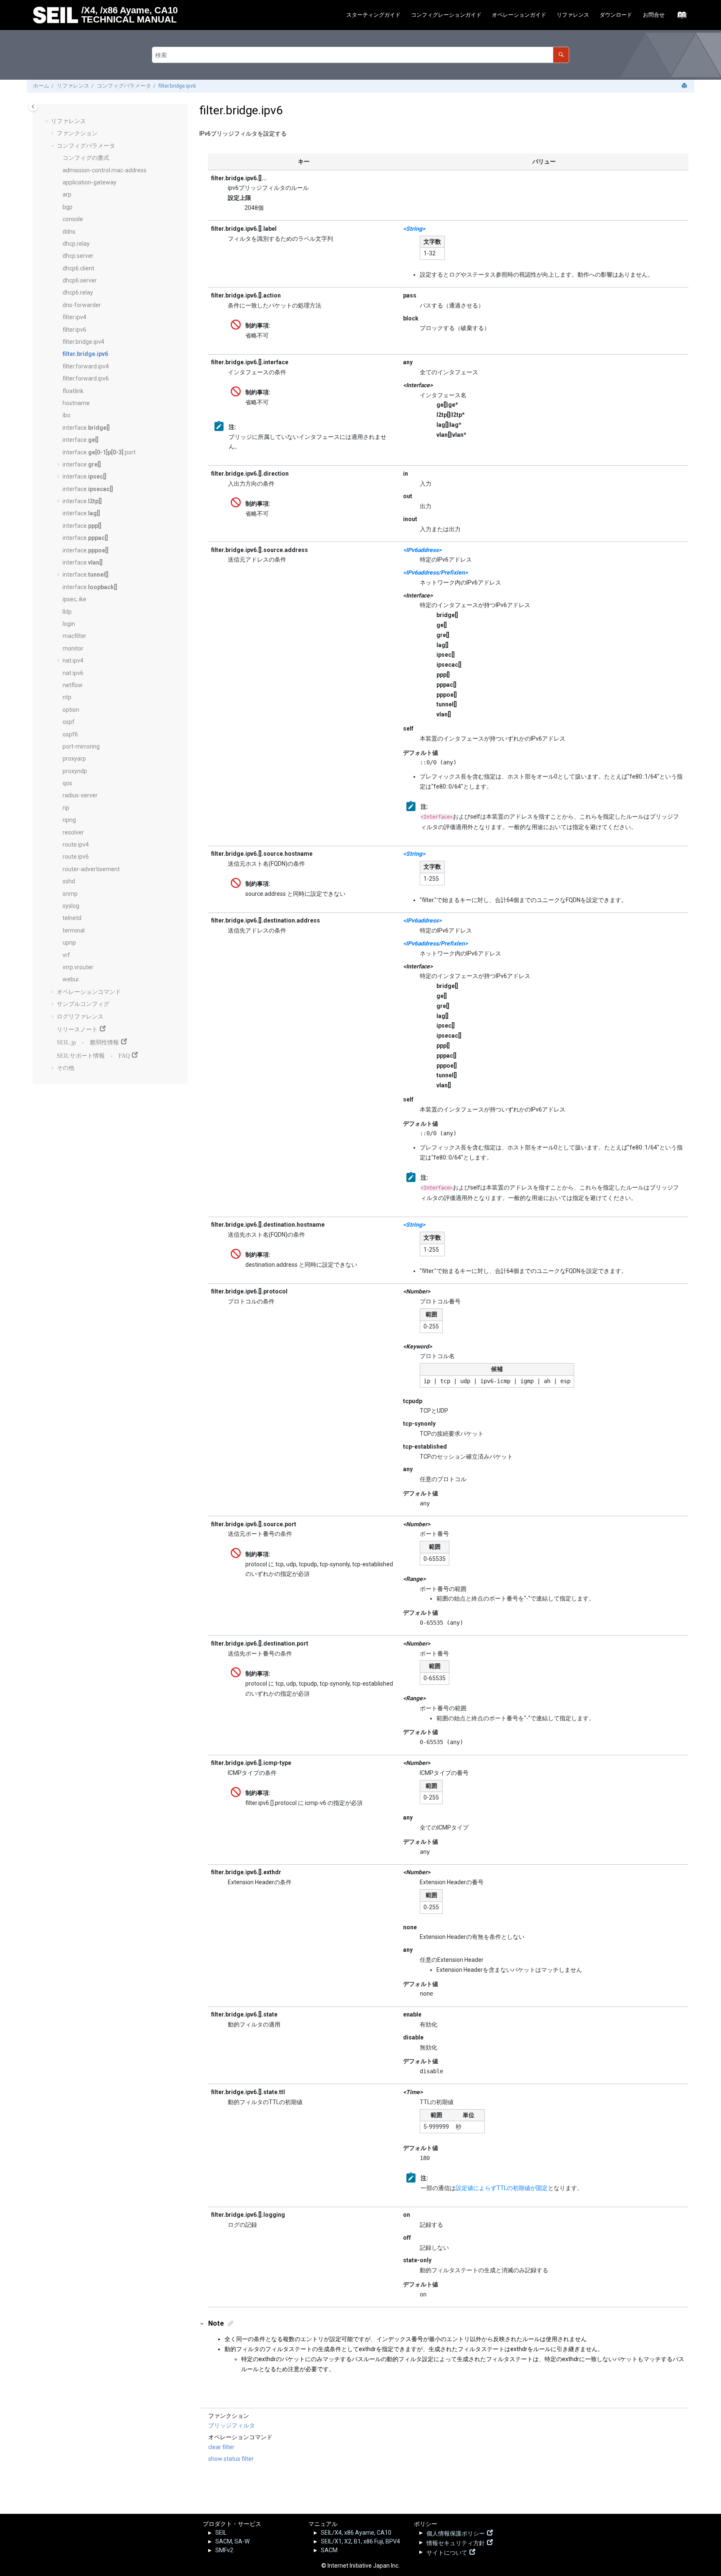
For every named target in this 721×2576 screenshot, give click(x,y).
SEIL (221, 2533)
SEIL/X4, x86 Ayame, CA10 (356, 2533)
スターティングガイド (373, 15)
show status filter (231, 2459)
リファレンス (573, 15)
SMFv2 (224, 2550)
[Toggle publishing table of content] (33, 107)
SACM (329, 2550)
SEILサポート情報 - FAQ (93, 1055)
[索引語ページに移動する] (679, 17)
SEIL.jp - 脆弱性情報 (88, 1041)
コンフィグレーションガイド (446, 15)
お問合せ (654, 15)
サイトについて (447, 2552)
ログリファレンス (80, 1016)
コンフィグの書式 (86, 158)
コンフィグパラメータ (124, 86)
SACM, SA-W (232, 2541)
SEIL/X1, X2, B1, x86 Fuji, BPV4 (360, 2541)
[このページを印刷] (685, 86)
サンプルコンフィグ (83, 1004)
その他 (66, 1068)
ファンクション (77, 133)
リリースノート (77, 1028)
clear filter (221, 2447)
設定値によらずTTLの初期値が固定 (502, 2188)
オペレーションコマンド (89, 992)
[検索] (561, 55)
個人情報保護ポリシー (456, 2533)
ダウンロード (616, 15)
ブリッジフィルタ (232, 2425)
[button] (48, 121)
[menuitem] (373, 15)
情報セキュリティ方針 (456, 2542)
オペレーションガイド (519, 15)
